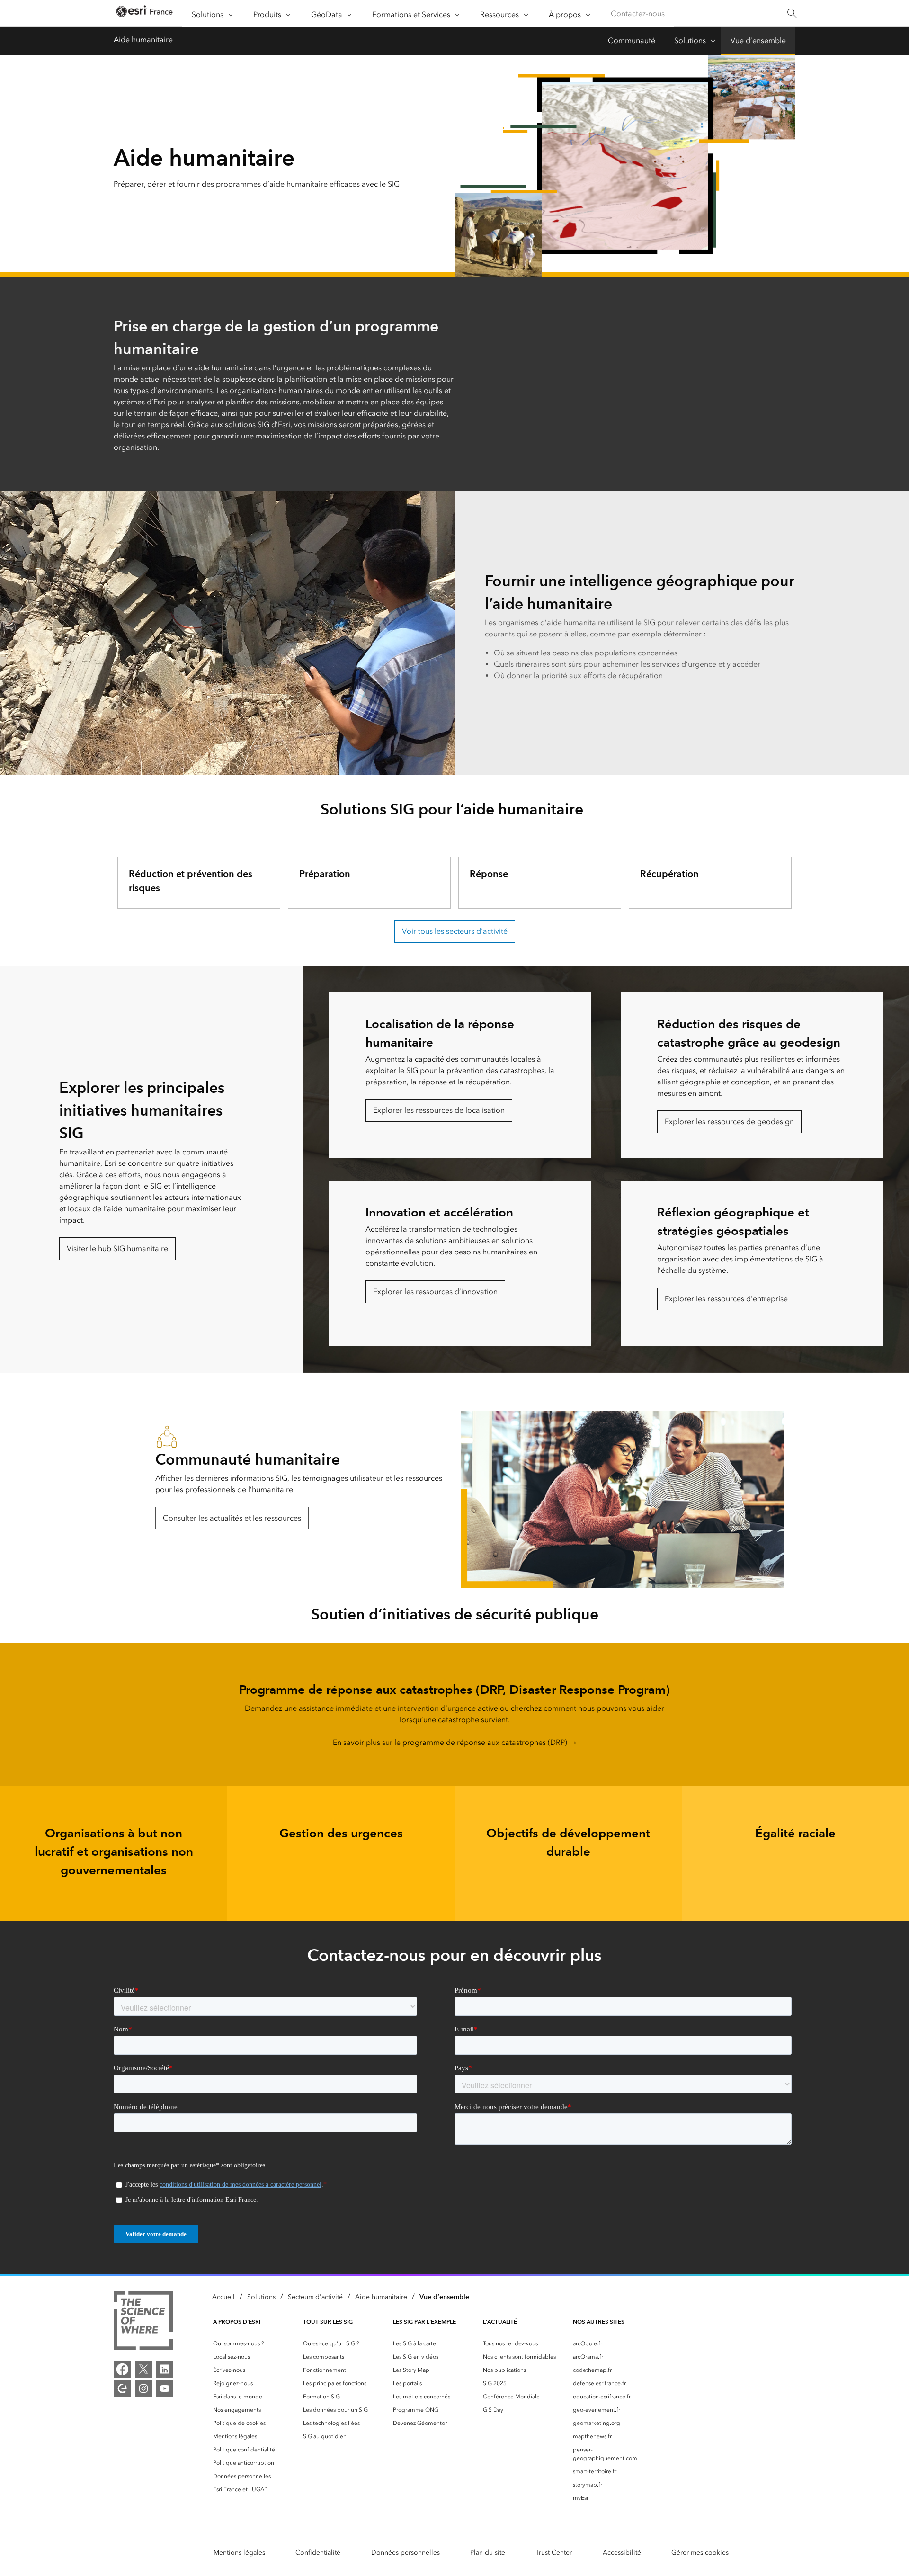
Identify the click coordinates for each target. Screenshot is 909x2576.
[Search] (792, 13)
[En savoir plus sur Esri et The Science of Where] (143, 2322)
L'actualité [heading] (500, 2321)
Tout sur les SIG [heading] (328, 2321)
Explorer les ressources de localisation (439, 1110)
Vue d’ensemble (758, 40)
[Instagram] (143, 2388)
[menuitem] (250, 2343)
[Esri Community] (122, 2388)
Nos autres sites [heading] (599, 2321)
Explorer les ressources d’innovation (435, 1292)
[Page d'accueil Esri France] (144, 13)
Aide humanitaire (143, 40)
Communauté (632, 40)
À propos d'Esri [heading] (237, 2321)
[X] (143, 2369)
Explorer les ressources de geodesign (729, 1122)
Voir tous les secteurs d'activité (455, 931)
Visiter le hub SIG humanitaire (117, 1248)
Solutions (690, 40)
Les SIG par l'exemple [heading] (424, 2321)
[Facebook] (122, 2369)
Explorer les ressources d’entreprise (726, 1299)
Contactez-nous (638, 13)
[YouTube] (165, 2388)
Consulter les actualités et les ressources (232, 1518)
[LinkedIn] (165, 2369)
